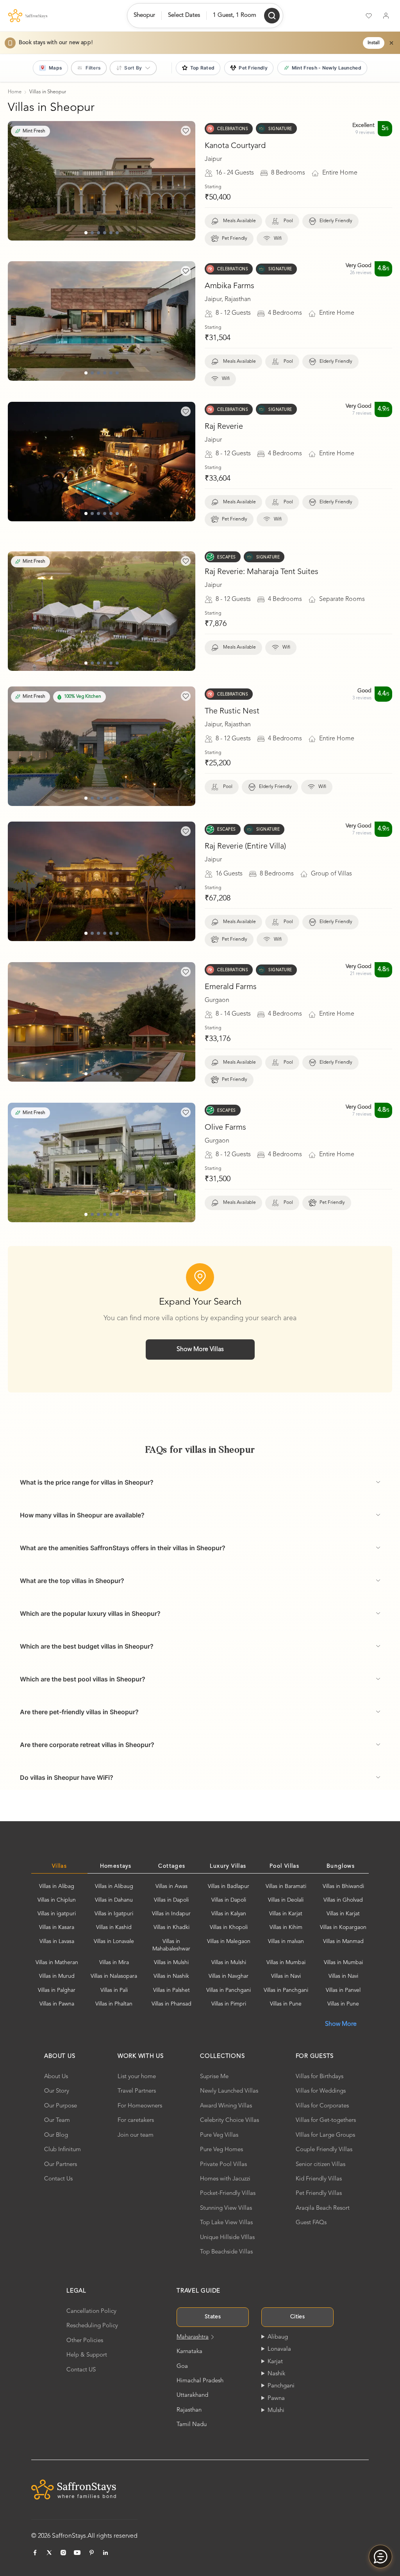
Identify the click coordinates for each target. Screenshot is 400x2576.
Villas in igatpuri (57, 1914)
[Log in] (386, 16)
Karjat (275, 2362)
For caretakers (136, 2121)
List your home (137, 2077)
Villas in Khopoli (229, 1927)
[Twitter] (49, 2553)
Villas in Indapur (171, 1914)
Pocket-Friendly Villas (228, 2194)
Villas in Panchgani (229, 1990)
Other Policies (85, 2341)
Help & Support (87, 2355)
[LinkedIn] (105, 2553)
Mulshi (276, 2411)
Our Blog (56, 2135)
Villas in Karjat (286, 1914)
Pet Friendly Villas (319, 2194)
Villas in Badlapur (229, 1886)
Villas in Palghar (57, 1990)
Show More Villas (200, 1350)
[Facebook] (35, 2553)
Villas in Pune (286, 2004)
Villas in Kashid (114, 1927)
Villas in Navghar (229, 1976)
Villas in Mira (114, 1963)
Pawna (276, 2399)
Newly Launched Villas (229, 2091)
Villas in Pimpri (229, 2004)
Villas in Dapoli (171, 1900)
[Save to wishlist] (186, 131)
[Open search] (272, 16)
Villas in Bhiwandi (343, 1886)
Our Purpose (61, 2106)
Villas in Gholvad (343, 1900)
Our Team (57, 2121)
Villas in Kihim (286, 1927)
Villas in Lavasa (57, 1941)
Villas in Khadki (171, 1927)
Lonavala (279, 2349)
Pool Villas (284, 1866)
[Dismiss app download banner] (391, 43)
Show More (341, 2024)
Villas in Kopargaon (343, 1927)
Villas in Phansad (171, 2004)
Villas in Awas (171, 1886)
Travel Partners (137, 2091)
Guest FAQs (311, 2223)
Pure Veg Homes (221, 2150)
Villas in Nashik (171, 1976)
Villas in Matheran (57, 1963)
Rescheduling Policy (92, 2326)
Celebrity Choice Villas (229, 2121)
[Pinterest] (91, 2553)
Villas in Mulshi (171, 1963)
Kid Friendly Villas (319, 2179)
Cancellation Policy (91, 2311)
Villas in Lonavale (114, 1941)
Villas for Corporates (322, 2106)
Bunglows (341, 1866)
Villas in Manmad (343, 1941)
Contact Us (58, 2179)
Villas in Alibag (57, 1886)
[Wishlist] (369, 16)
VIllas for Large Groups (325, 2135)
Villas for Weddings (321, 2091)
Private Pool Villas (223, 2165)
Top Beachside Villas (226, 2252)
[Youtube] (77, 2553)
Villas (59, 1866)
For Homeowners (140, 2106)
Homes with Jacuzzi (225, 2179)
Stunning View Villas (226, 2208)
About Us (56, 2077)
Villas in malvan (286, 1941)
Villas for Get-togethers (326, 2121)
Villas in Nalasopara (114, 1976)
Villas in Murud (57, 1976)
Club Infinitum (62, 2150)
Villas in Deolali (286, 1900)
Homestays (116, 1866)
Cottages (172, 1866)
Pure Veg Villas (219, 2135)
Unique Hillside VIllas (227, 2238)
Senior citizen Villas (321, 2165)
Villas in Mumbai (286, 1963)
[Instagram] (63, 2553)
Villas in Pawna (57, 2004)
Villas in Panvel (343, 1990)
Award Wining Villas (226, 2106)
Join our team (136, 2135)
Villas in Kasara (57, 1927)
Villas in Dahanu (114, 1900)
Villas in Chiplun (57, 1900)
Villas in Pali (114, 1990)
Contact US (81, 2370)
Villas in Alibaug (114, 1886)
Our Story (57, 2091)
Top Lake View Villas (226, 2223)
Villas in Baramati (286, 1886)
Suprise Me (214, 2077)
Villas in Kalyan (229, 1914)
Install (374, 43)
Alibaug (278, 2337)
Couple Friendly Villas (324, 2150)
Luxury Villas (228, 1866)
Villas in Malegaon (229, 1941)
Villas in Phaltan (114, 2004)
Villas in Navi (286, 1976)
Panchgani (281, 2386)
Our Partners (61, 2165)
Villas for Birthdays (320, 2077)
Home (15, 92)
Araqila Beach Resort (323, 2208)
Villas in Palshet (171, 1990)
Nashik (276, 2374)
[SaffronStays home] (28, 16)
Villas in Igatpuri (114, 1914)
